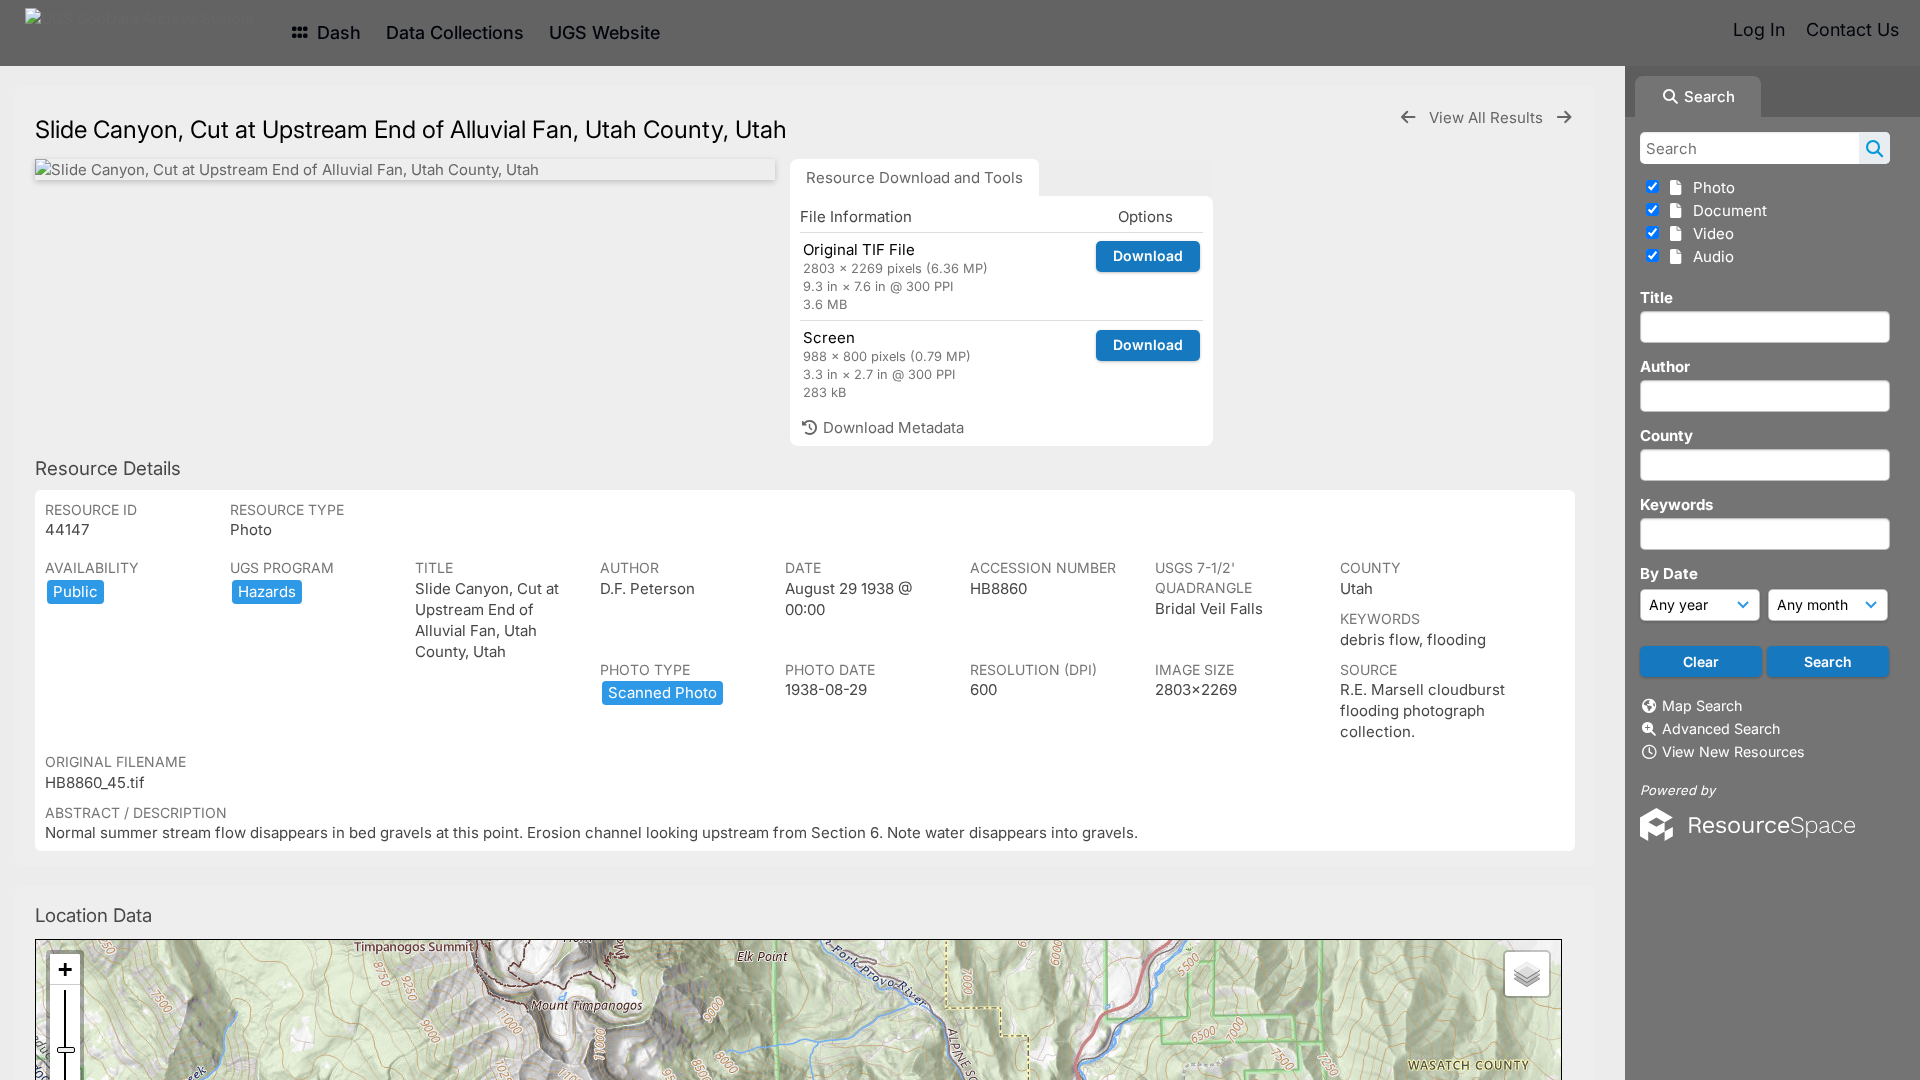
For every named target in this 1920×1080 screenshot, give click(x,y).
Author (1665, 366)
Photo (1710, 187)
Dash (336, 32)
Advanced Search (1721, 728)
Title (1656, 297)
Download (1148, 255)
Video (1709, 233)
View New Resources (1733, 751)
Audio (1709, 256)
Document (1726, 210)
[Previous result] (1408, 117)
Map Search (1702, 705)
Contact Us (1852, 29)
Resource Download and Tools (914, 177)
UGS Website (604, 32)
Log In (1759, 29)
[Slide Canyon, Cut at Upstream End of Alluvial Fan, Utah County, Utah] (405, 169)
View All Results (1488, 117)
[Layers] (1527, 974)
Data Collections (455, 32)
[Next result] (1564, 117)
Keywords (1676, 504)
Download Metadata (891, 427)
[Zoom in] (65, 969)
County (1666, 435)
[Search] (1874, 148)
